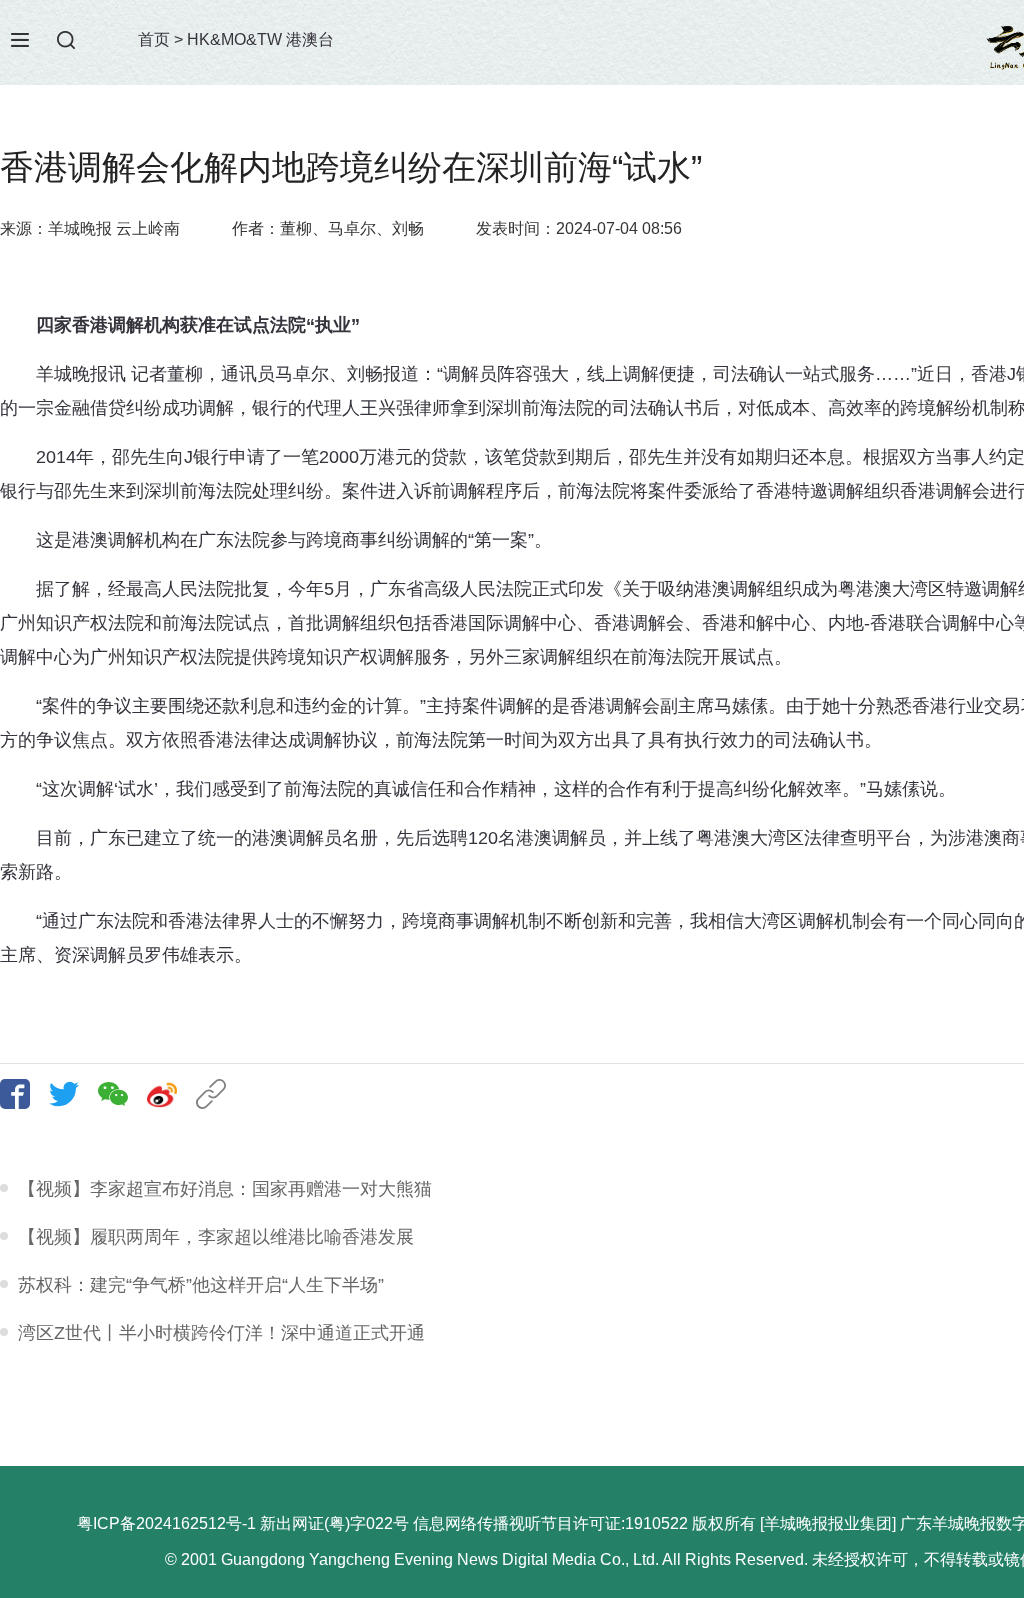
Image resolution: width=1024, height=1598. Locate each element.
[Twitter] (71, 1094)
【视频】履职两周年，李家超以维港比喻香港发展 (216, 1237)
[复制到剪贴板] (218, 1094)
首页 (154, 39)
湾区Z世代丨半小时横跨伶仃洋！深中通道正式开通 (221, 1333)
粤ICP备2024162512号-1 (166, 1523)
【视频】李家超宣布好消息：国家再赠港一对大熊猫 (225, 1189)
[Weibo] (169, 1094)
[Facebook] (22, 1094)
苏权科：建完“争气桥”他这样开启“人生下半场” (201, 1285)
